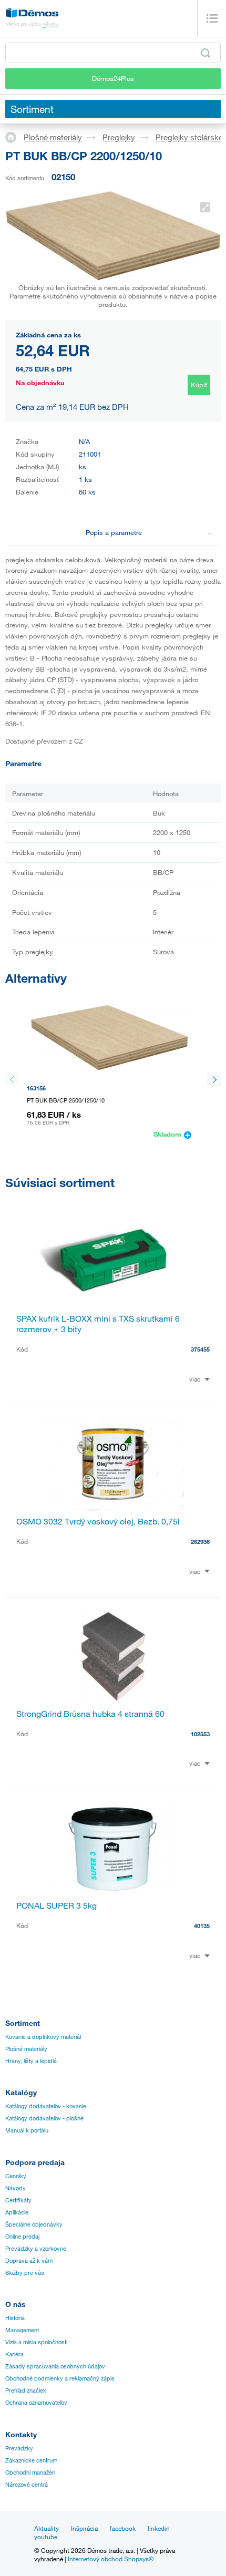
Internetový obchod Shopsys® (111, 2559)
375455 (200, 1349)
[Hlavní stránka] (14, 137)
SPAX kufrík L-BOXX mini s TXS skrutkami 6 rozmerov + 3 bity (98, 1324)
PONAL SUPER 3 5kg (56, 1905)
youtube (46, 2537)
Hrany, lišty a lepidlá (31, 2061)
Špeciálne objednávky (34, 2224)
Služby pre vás (25, 2273)
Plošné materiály (53, 137)
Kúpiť (199, 385)
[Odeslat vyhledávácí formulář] (206, 53)
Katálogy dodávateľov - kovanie (46, 2106)
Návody (16, 2188)
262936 (200, 1542)
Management (22, 2330)
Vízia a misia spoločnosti (36, 2342)
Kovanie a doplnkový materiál (43, 2037)
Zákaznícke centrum (31, 2460)
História (15, 2318)
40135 (202, 1926)
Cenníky (16, 2176)
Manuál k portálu (27, 2130)
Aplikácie (17, 2212)
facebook (123, 2528)
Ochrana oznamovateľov (36, 2403)
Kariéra (14, 2354)
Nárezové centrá (27, 2485)
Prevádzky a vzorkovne (36, 2249)
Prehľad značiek (26, 2390)
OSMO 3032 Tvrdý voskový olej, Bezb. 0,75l (98, 1521)
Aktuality (47, 2528)
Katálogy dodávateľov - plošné (44, 2118)
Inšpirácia (84, 2528)
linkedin (159, 2528)
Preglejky (119, 137)
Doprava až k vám (29, 2261)
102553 (200, 1734)
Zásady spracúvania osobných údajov (55, 2366)
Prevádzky (19, 2448)
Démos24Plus (113, 78)
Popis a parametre (114, 532)
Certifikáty (18, 2200)
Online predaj (22, 2237)
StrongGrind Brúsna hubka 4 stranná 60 (90, 1714)
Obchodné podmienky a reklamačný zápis (60, 2378)
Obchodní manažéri (30, 2472)
